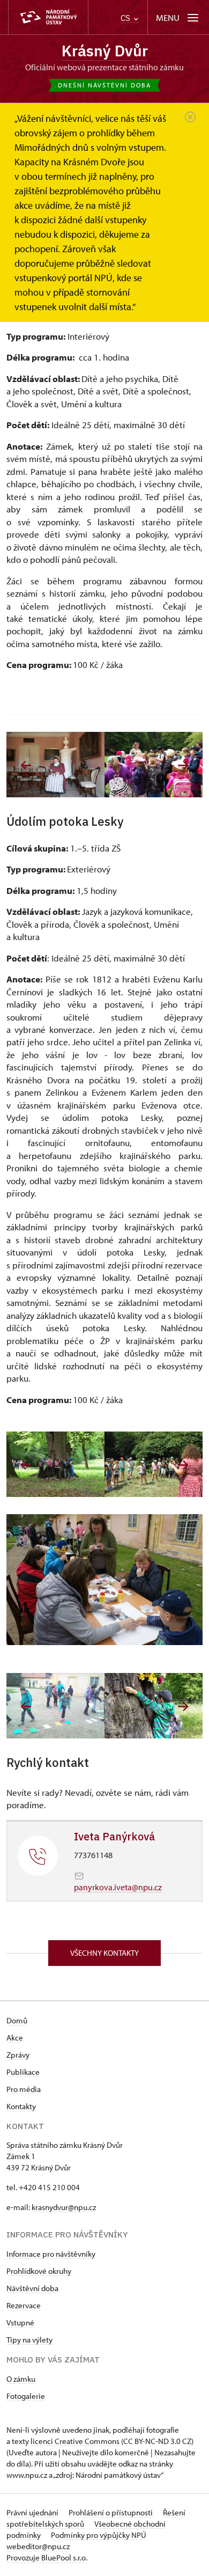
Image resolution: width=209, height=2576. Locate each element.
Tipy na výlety (29, 2340)
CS (126, 18)
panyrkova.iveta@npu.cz (118, 1887)
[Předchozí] (26, 765)
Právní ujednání (33, 2512)
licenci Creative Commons (75, 2441)
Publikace (23, 2072)
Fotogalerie (26, 2396)
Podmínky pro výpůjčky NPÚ (99, 2535)
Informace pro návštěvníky (51, 2254)
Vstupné (20, 2322)
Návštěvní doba (32, 2288)
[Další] (183, 765)
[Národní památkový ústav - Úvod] (48, 17)
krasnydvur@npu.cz (64, 2207)
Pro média (24, 2089)
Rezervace (24, 2305)
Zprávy (18, 2055)
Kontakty (21, 2106)
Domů (17, 2020)
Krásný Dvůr (105, 51)
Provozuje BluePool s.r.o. (47, 2557)
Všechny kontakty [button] (104, 1953)
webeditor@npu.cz (38, 2546)
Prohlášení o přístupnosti (111, 2512)
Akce (15, 2038)
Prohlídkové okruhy (39, 2271)
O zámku (21, 2379)
